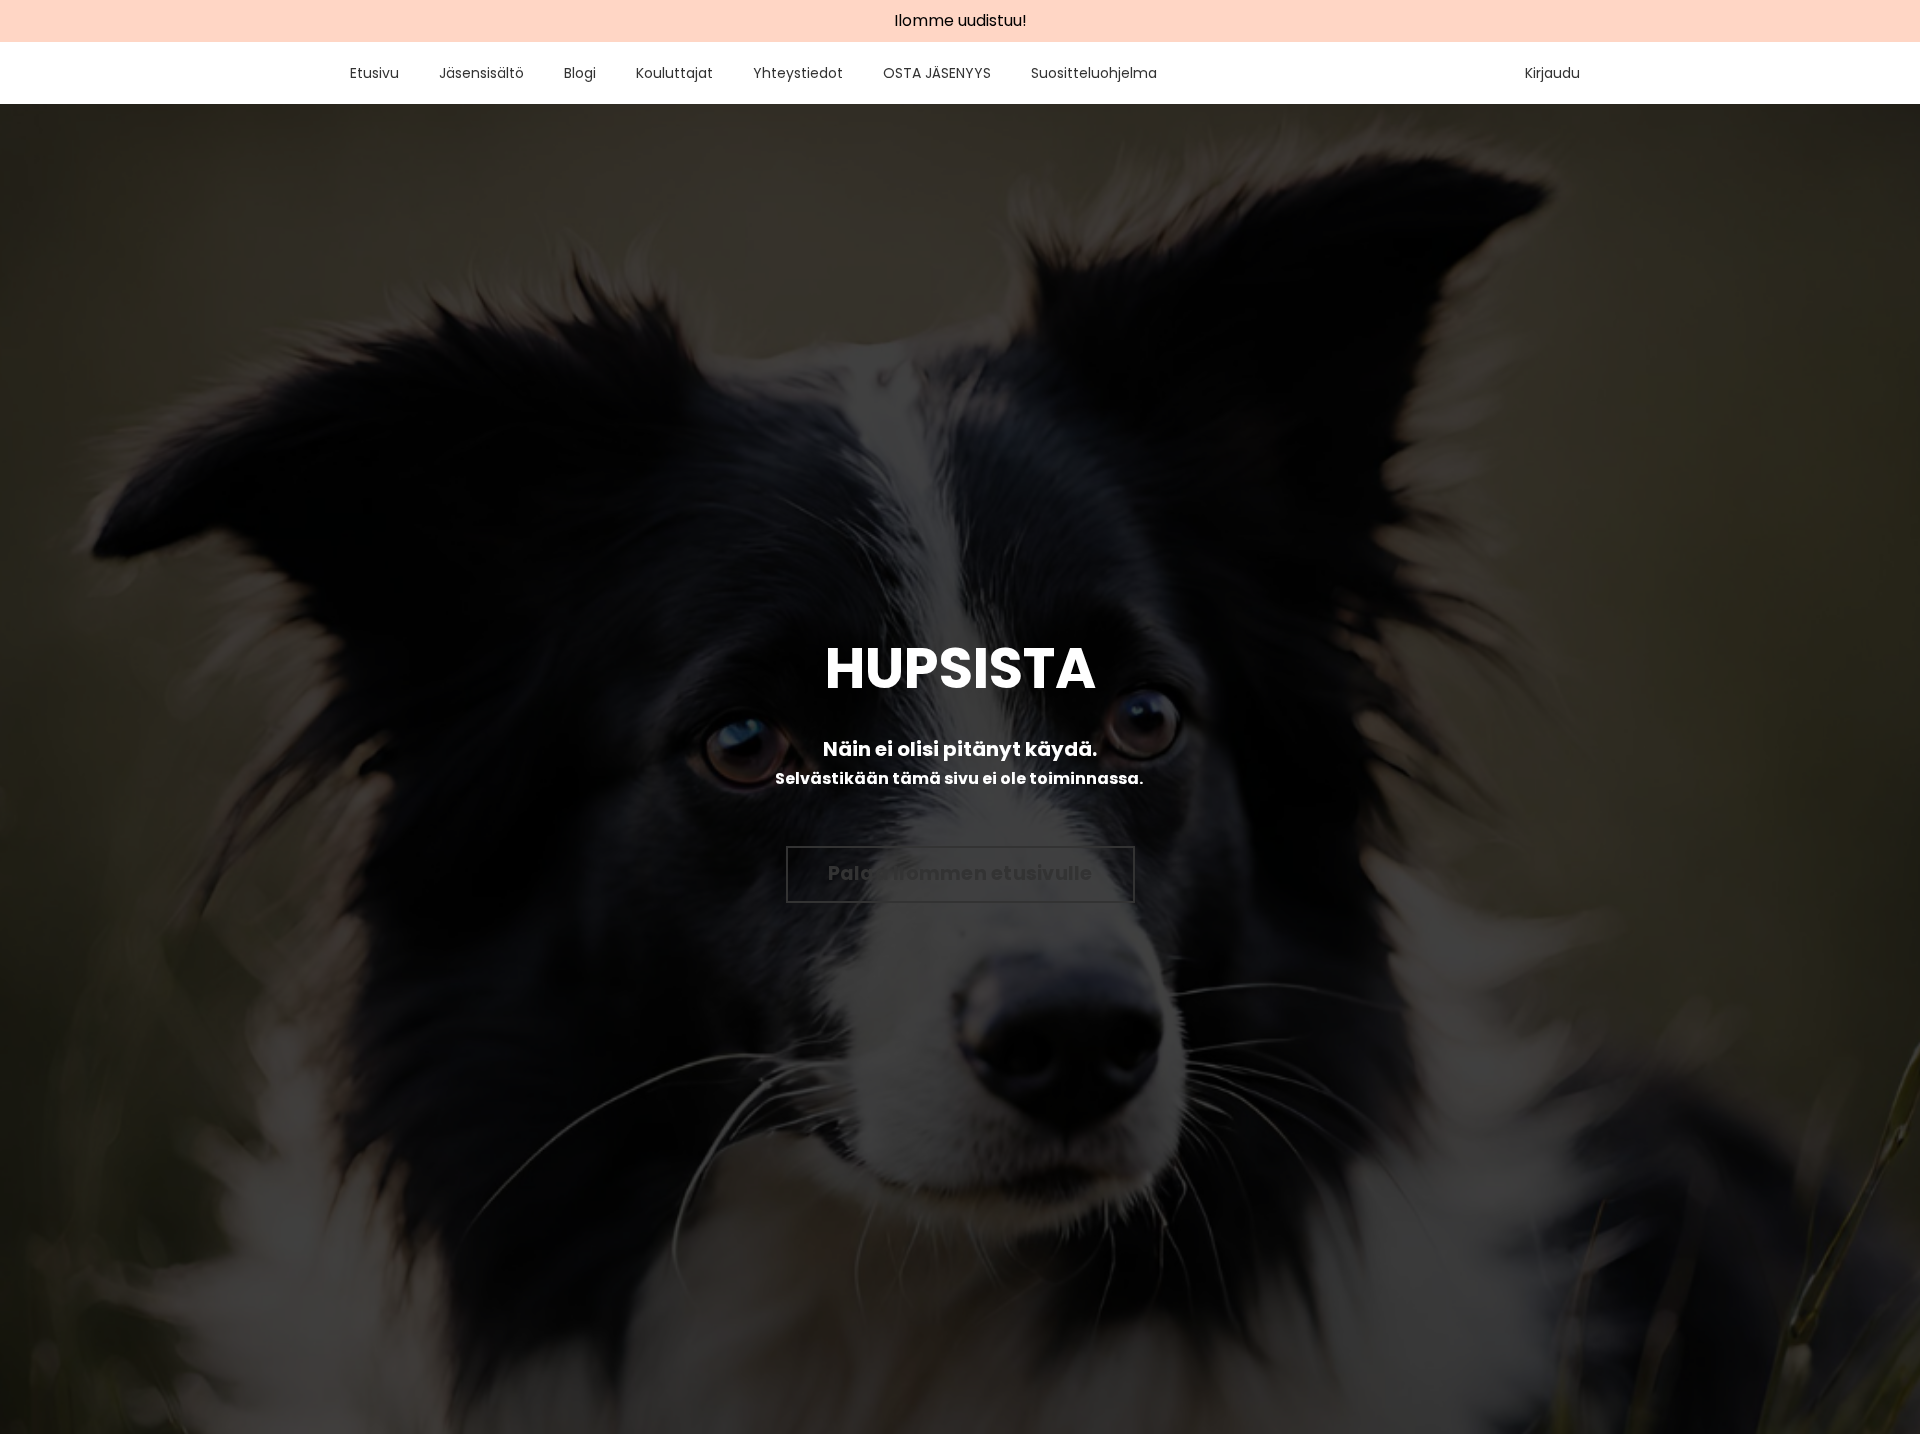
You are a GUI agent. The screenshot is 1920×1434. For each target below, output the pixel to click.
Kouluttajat (674, 73)
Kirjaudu (1552, 73)
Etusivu (374, 73)
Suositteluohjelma (1094, 73)
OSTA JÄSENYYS (937, 73)
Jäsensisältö (481, 73)
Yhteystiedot (798, 73)
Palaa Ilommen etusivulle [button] (960, 873)
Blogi (580, 73)
